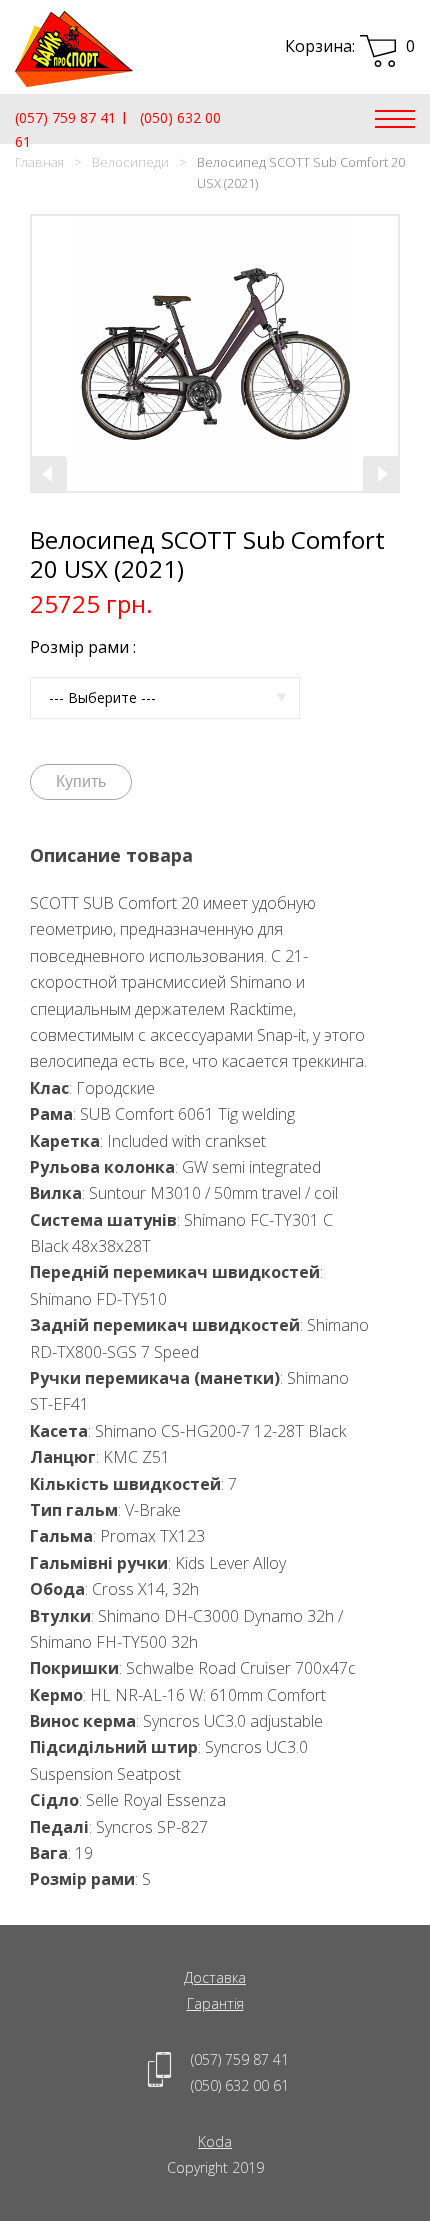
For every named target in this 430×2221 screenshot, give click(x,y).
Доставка (215, 1977)
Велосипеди (130, 162)
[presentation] (49, 474)
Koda (215, 2141)
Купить (81, 781)
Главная (39, 162)
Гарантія (215, 2003)
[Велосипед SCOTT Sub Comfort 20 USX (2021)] (215, 353)
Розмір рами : (83, 647)
